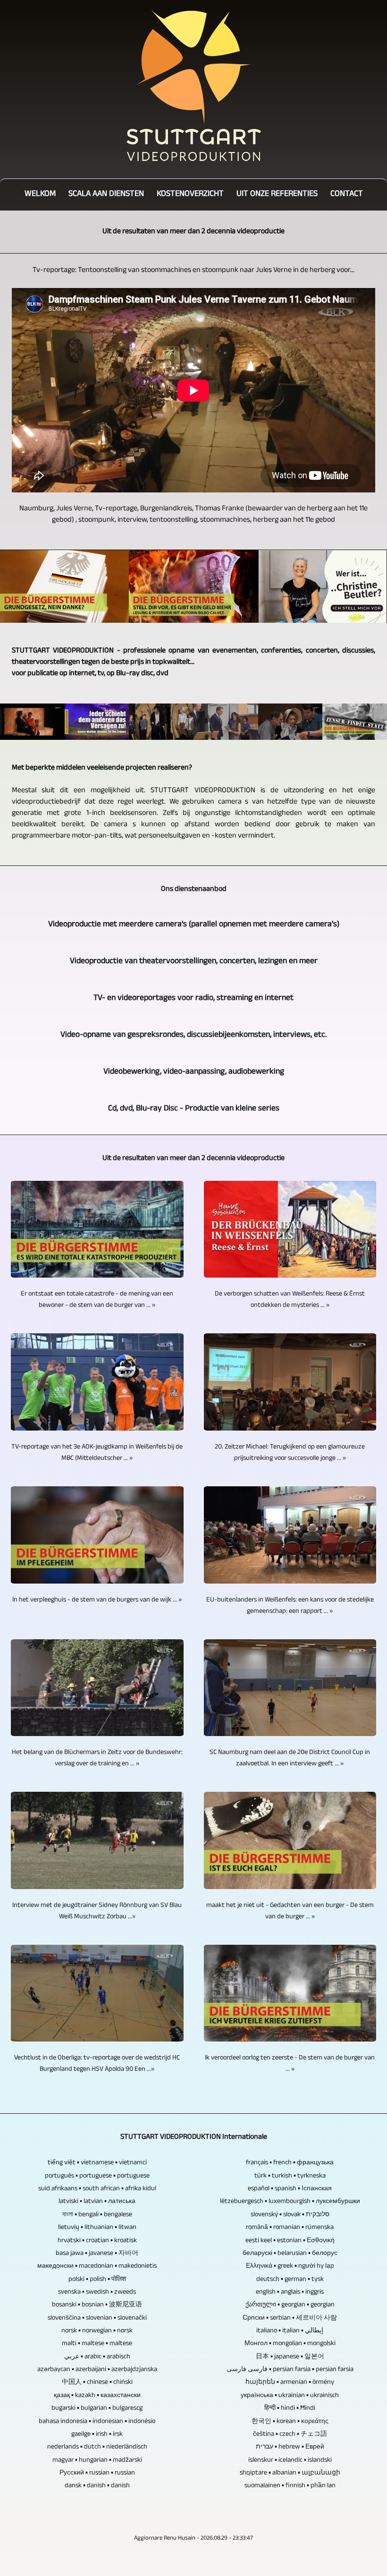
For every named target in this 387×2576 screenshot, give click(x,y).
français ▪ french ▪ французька (290, 2163)
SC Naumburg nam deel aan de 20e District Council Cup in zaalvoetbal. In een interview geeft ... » (290, 1759)
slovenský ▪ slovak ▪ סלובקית (290, 2215)
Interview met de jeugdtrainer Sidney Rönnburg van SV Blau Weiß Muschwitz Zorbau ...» (97, 1912)
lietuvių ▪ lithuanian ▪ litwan (97, 2228)
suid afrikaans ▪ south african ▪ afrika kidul (97, 2189)
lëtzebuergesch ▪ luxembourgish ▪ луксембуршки (290, 2202)
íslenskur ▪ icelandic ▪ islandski (290, 2461)
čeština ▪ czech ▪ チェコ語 (290, 2435)
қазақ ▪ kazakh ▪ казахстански (97, 2396)
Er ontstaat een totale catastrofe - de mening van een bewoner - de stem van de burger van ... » (97, 1300)
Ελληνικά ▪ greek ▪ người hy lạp (290, 2267)
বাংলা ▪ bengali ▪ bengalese (97, 2215)
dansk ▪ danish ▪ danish (97, 2486)
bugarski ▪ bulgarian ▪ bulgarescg (97, 2409)
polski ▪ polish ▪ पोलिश (97, 2280)
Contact (347, 195)
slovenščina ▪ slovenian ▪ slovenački (97, 2319)
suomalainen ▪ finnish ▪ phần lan (290, 2486)
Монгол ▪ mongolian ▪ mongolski (290, 2344)
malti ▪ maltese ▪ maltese (97, 2344)
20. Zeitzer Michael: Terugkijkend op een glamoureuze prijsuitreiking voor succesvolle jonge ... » (290, 1453)
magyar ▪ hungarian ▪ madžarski (97, 2461)
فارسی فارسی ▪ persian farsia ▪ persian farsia (290, 2370)
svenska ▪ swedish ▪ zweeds (97, 2293)
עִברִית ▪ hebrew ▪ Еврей (290, 2448)
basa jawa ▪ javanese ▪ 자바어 (97, 2254)
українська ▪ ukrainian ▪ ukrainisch (290, 2396)
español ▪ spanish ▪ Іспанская (290, 2189)
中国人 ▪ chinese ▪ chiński (97, 2383)
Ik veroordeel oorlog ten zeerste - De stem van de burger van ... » (290, 2064)
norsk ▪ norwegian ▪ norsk (97, 2331)
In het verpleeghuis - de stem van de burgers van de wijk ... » (97, 1601)
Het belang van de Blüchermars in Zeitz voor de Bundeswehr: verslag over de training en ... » (97, 1759)
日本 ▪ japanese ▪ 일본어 (290, 2357)
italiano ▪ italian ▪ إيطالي (290, 2331)
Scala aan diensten (106, 195)
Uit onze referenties (277, 195)
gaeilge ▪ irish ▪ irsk (97, 2435)
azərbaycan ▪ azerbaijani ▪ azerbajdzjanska (97, 2370)
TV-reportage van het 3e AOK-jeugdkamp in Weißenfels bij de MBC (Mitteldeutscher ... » (97, 1453)
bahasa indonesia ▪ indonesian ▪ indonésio (97, 2422)
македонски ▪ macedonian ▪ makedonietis (97, 2267)
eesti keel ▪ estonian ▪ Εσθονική (290, 2241)
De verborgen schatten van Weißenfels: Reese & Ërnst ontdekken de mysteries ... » (290, 1300)
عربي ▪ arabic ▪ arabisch (97, 2357)
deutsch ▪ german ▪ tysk (290, 2280)
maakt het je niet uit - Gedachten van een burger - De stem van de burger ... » (290, 1912)
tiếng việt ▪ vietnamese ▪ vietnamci (97, 2163)
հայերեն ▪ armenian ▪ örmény (290, 2383)
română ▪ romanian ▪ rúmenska (290, 2228)
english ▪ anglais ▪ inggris (290, 2293)
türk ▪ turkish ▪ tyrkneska (290, 2177)
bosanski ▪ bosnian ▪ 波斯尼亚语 (97, 2305)
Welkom (40, 195)
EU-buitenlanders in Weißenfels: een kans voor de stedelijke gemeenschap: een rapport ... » (290, 1606)
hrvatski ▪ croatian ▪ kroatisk (97, 2241)
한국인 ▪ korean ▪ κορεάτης (290, 2422)
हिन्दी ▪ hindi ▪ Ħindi (290, 2409)
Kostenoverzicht (190, 195)
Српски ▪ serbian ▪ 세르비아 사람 (290, 2319)
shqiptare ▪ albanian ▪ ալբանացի (290, 2474)
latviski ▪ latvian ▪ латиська (97, 2202)
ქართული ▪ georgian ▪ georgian (290, 2305)
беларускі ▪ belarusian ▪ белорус (290, 2254)
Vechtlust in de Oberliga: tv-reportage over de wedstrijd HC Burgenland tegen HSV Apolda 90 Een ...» (97, 2064)
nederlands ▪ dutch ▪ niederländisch (97, 2448)
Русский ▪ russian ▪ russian (97, 2474)
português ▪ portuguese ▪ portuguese (97, 2177)
